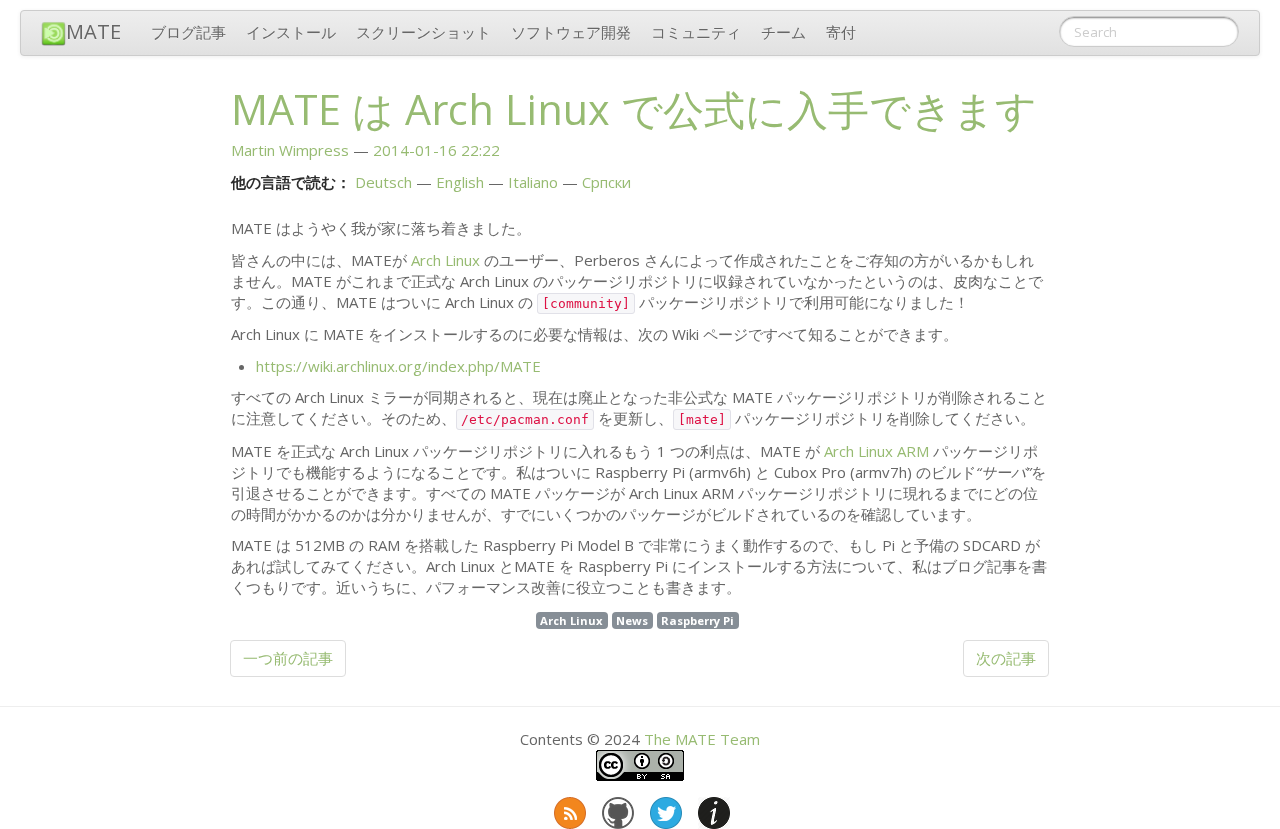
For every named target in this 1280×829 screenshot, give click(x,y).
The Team (702, 739)
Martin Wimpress (290, 150)
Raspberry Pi (697, 620)
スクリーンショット (423, 32)
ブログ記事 (188, 32)
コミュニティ (696, 32)
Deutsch (383, 182)
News (632, 620)
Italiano (533, 182)
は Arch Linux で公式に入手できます (634, 109)
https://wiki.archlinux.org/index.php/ (398, 366)
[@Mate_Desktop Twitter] (664, 809)
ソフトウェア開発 (571, 32)
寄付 (841, 32)
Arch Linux (445, 260)
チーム (783, 32)
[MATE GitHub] (616, 809)
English (460, 182)
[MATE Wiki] (712, 809)
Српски (606, 182)
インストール (291, 32)
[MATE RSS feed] (568, 809)
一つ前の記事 (288, 658)
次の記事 (1006, 658)
